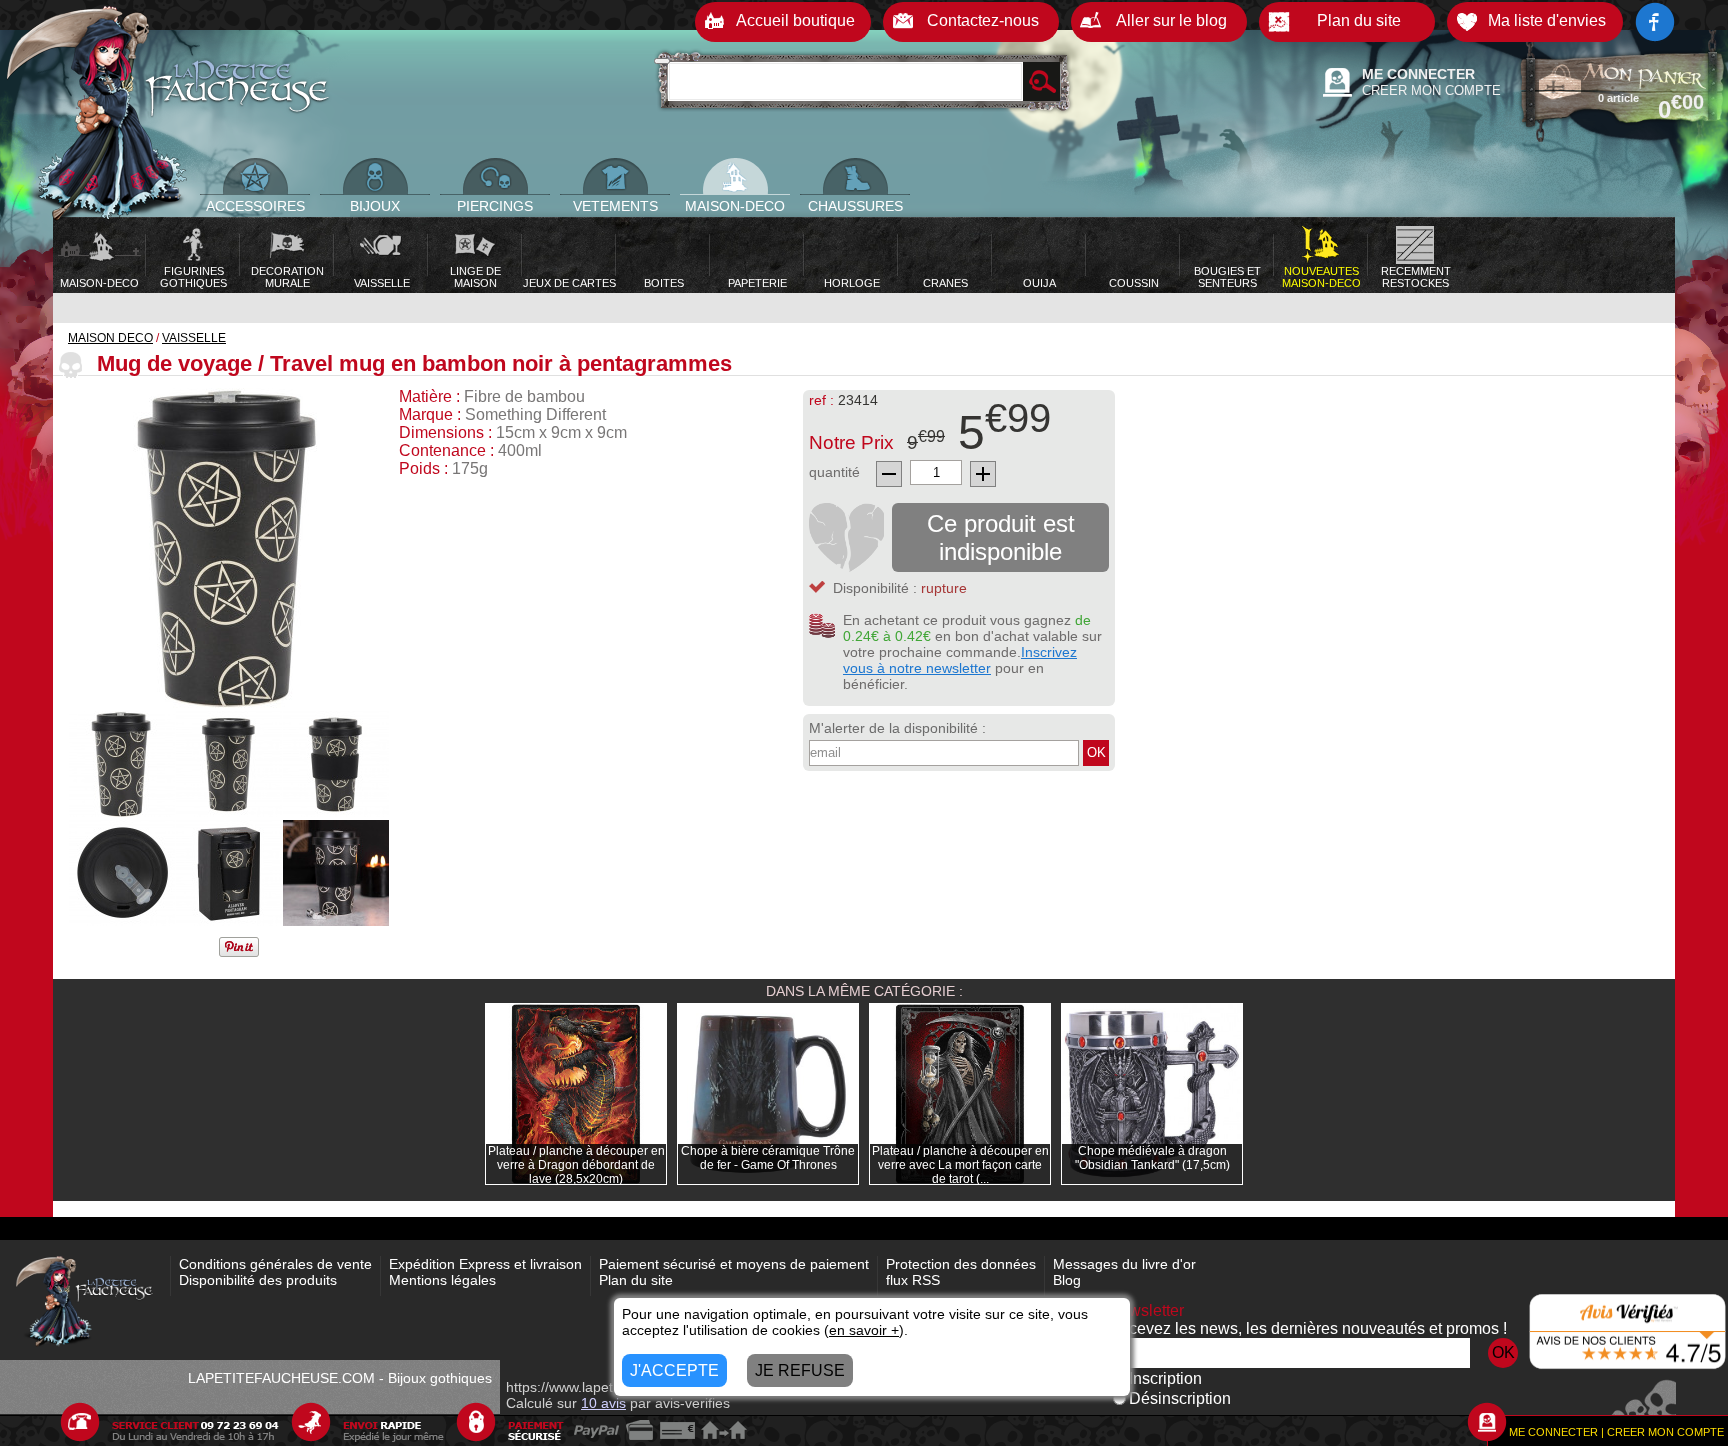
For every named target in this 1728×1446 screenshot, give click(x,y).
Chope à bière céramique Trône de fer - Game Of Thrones (768, 1158)
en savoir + (864, 1330)
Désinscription (1180, 1398)
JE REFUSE (800, 1370)
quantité (834, 472)
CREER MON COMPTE (1431, 90)
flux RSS (913, 1280)
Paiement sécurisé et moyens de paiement (734, 1264)
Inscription (1165, 1378)
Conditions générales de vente (275, 1264)
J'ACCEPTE (674, 1370)
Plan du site (636, 1280)
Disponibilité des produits (258, 1280)
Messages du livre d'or (1124, 1264)
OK (1096, 752)
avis (603, 1403)
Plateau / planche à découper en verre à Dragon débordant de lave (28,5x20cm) (576, 1165)
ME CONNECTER (1418, 74)
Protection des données (961, 1264)
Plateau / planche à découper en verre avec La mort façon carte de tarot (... (960, 1165)
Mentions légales (442, 1280)
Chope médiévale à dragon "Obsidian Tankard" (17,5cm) (1152, 1158)
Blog (1067, 1280)
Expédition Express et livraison (485, 1264)
